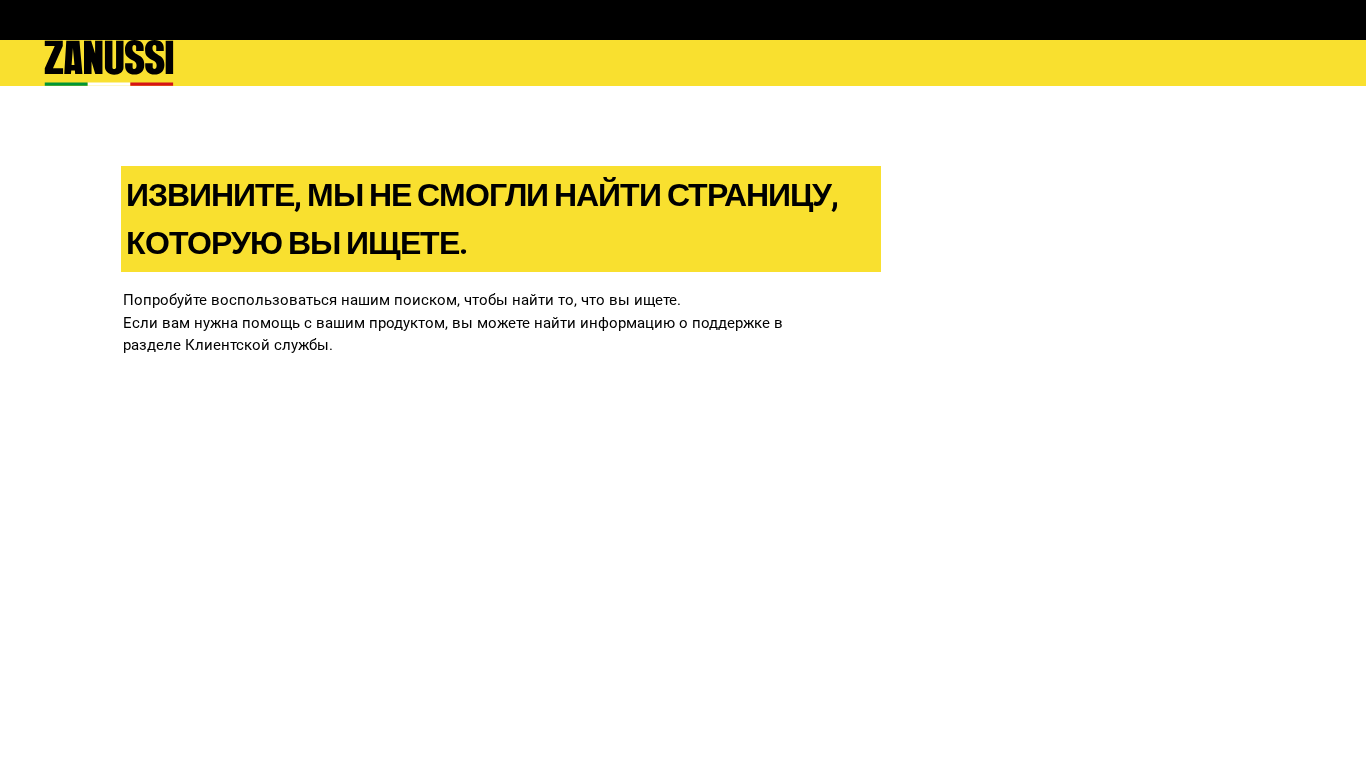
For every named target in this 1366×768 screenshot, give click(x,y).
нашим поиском (399, 300)
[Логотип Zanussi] (109, 63)
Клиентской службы (257, 345)
